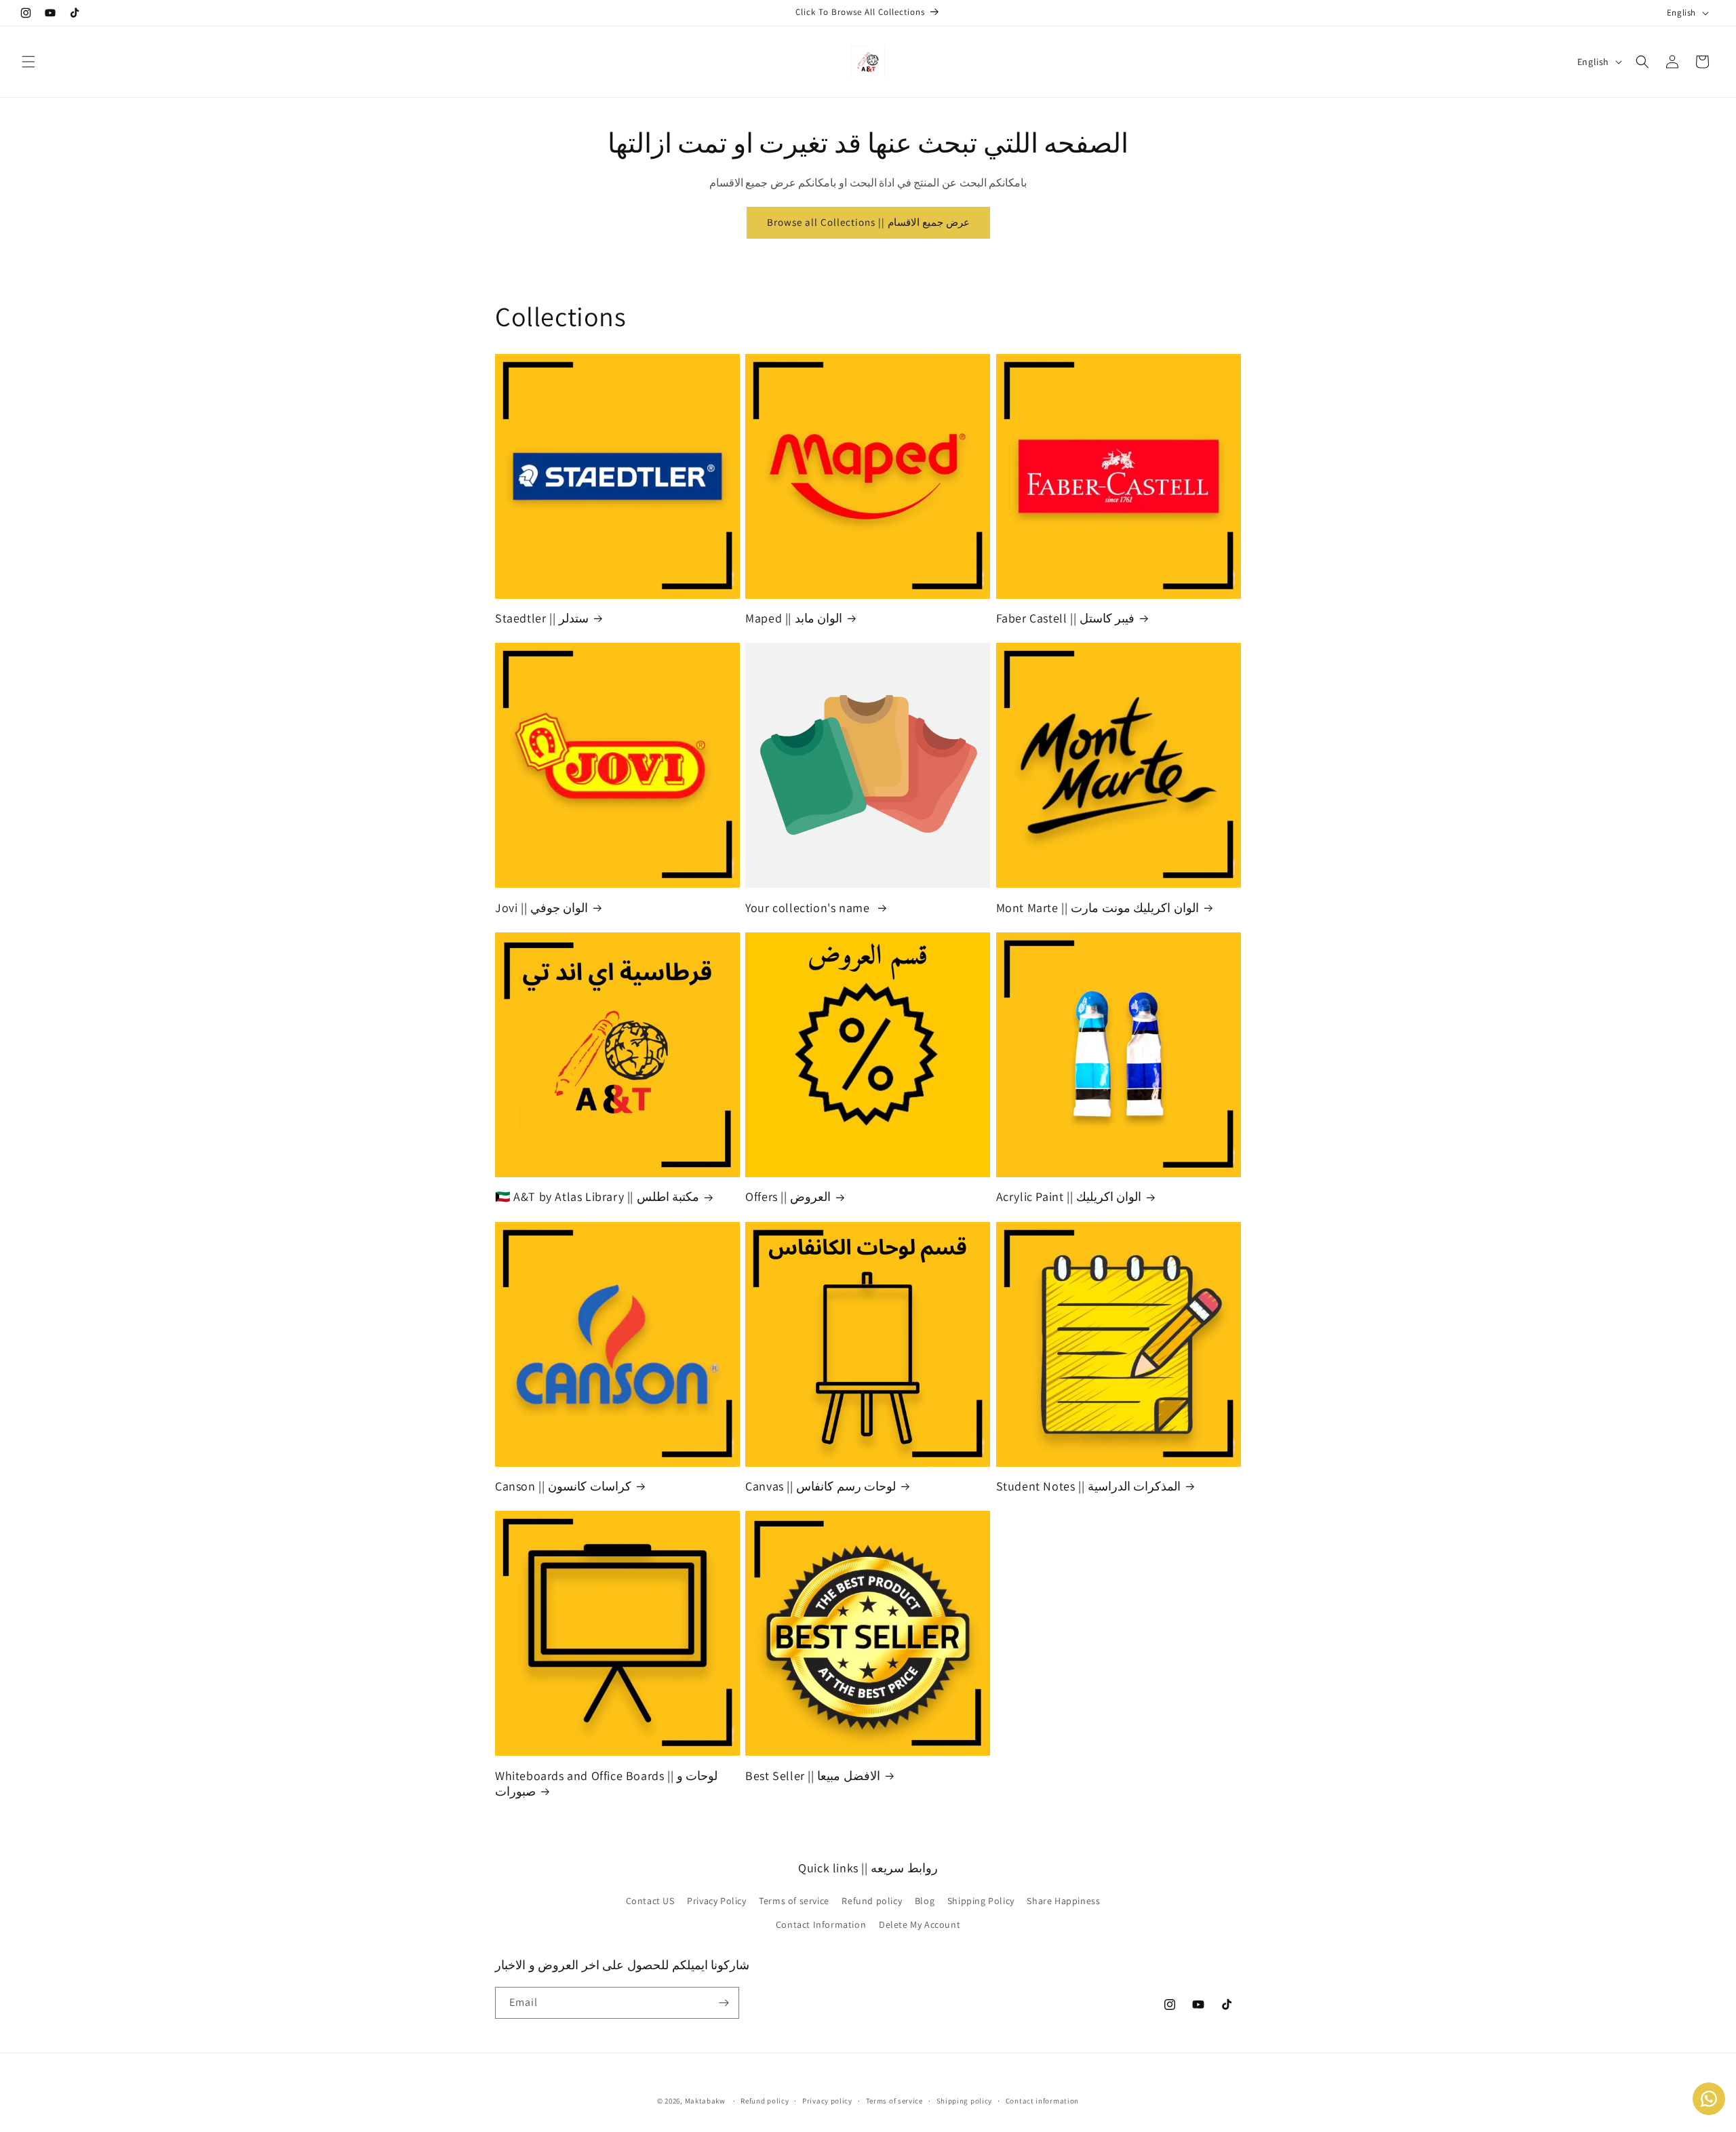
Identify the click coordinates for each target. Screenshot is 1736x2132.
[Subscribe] (724, 2003)
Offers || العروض (788, 1197)
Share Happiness (1063, 1901)
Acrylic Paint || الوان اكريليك (1069, 1197)
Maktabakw (705, 2101)
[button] (28, 62)
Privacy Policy (716, 1901)
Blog (925, 1901)
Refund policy (872, 1901)
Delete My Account (920, 1924)
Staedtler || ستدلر (542, 618)
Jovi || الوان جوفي (541, 908)
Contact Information (821, 1924)
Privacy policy (827, 2101)
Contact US (650, 1901)
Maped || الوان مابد (794, 618)
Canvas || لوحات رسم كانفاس (821, 1486)
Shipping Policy (981, 1901)
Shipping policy (965, 2101)
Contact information (1042, 2101)
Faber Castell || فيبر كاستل (1066, 618)
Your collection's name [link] (809, 908)
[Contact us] (1709, 2099)
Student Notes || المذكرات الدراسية (1089, 1486)
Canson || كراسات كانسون (563, 1486)
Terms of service (794, 1901)
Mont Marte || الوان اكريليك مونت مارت (1098, 908)
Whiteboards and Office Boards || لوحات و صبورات (606, 1783)
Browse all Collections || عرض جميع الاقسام (868, 222)
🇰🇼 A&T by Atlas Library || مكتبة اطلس (597, 1197)
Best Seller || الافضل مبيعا (813, 1776)
